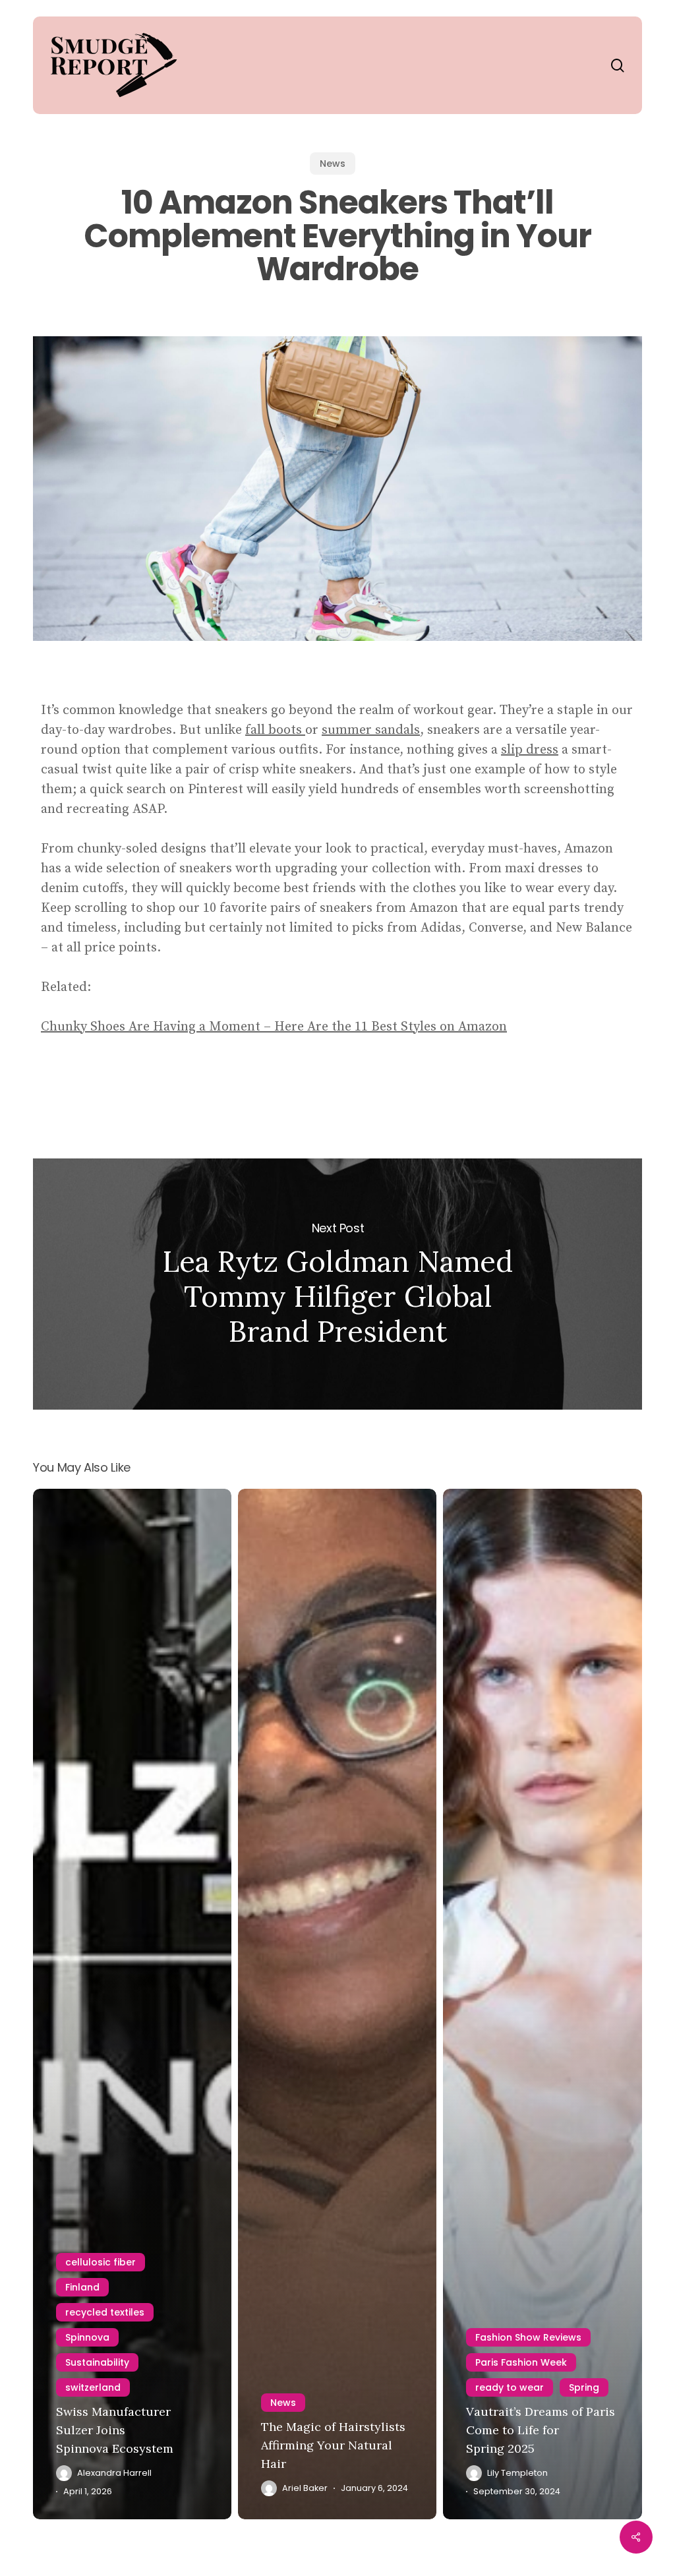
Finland (82, 2287)
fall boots (275, 730)
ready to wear (510, 2387)
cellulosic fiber (101, 2262)
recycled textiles (105, 2312)
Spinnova (87, 2337)
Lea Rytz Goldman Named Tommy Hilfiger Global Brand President (337, 1284)
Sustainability (97, 2362)
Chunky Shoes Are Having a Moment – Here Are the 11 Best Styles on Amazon (274, 1027)
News (333, 164)
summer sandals (371, 730)
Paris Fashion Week (521, 2362)
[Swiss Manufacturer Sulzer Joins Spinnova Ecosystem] (132, 2004)
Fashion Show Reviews (528, 2337)
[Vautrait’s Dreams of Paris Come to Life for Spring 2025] (542, 2004)
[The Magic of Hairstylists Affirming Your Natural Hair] (337, 2004)
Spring (584, 2387)
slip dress (530, 750)
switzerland (93, 2387)
